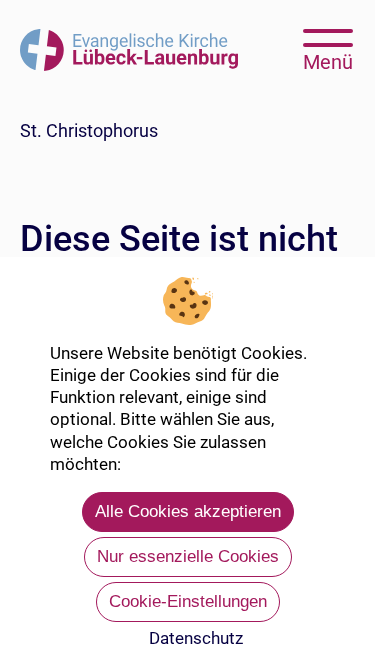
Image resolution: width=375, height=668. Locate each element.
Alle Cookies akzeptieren (188, 511)
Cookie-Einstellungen (188, 601)
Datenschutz (196, 638)
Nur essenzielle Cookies (188, 556)
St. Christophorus (89, 130)
